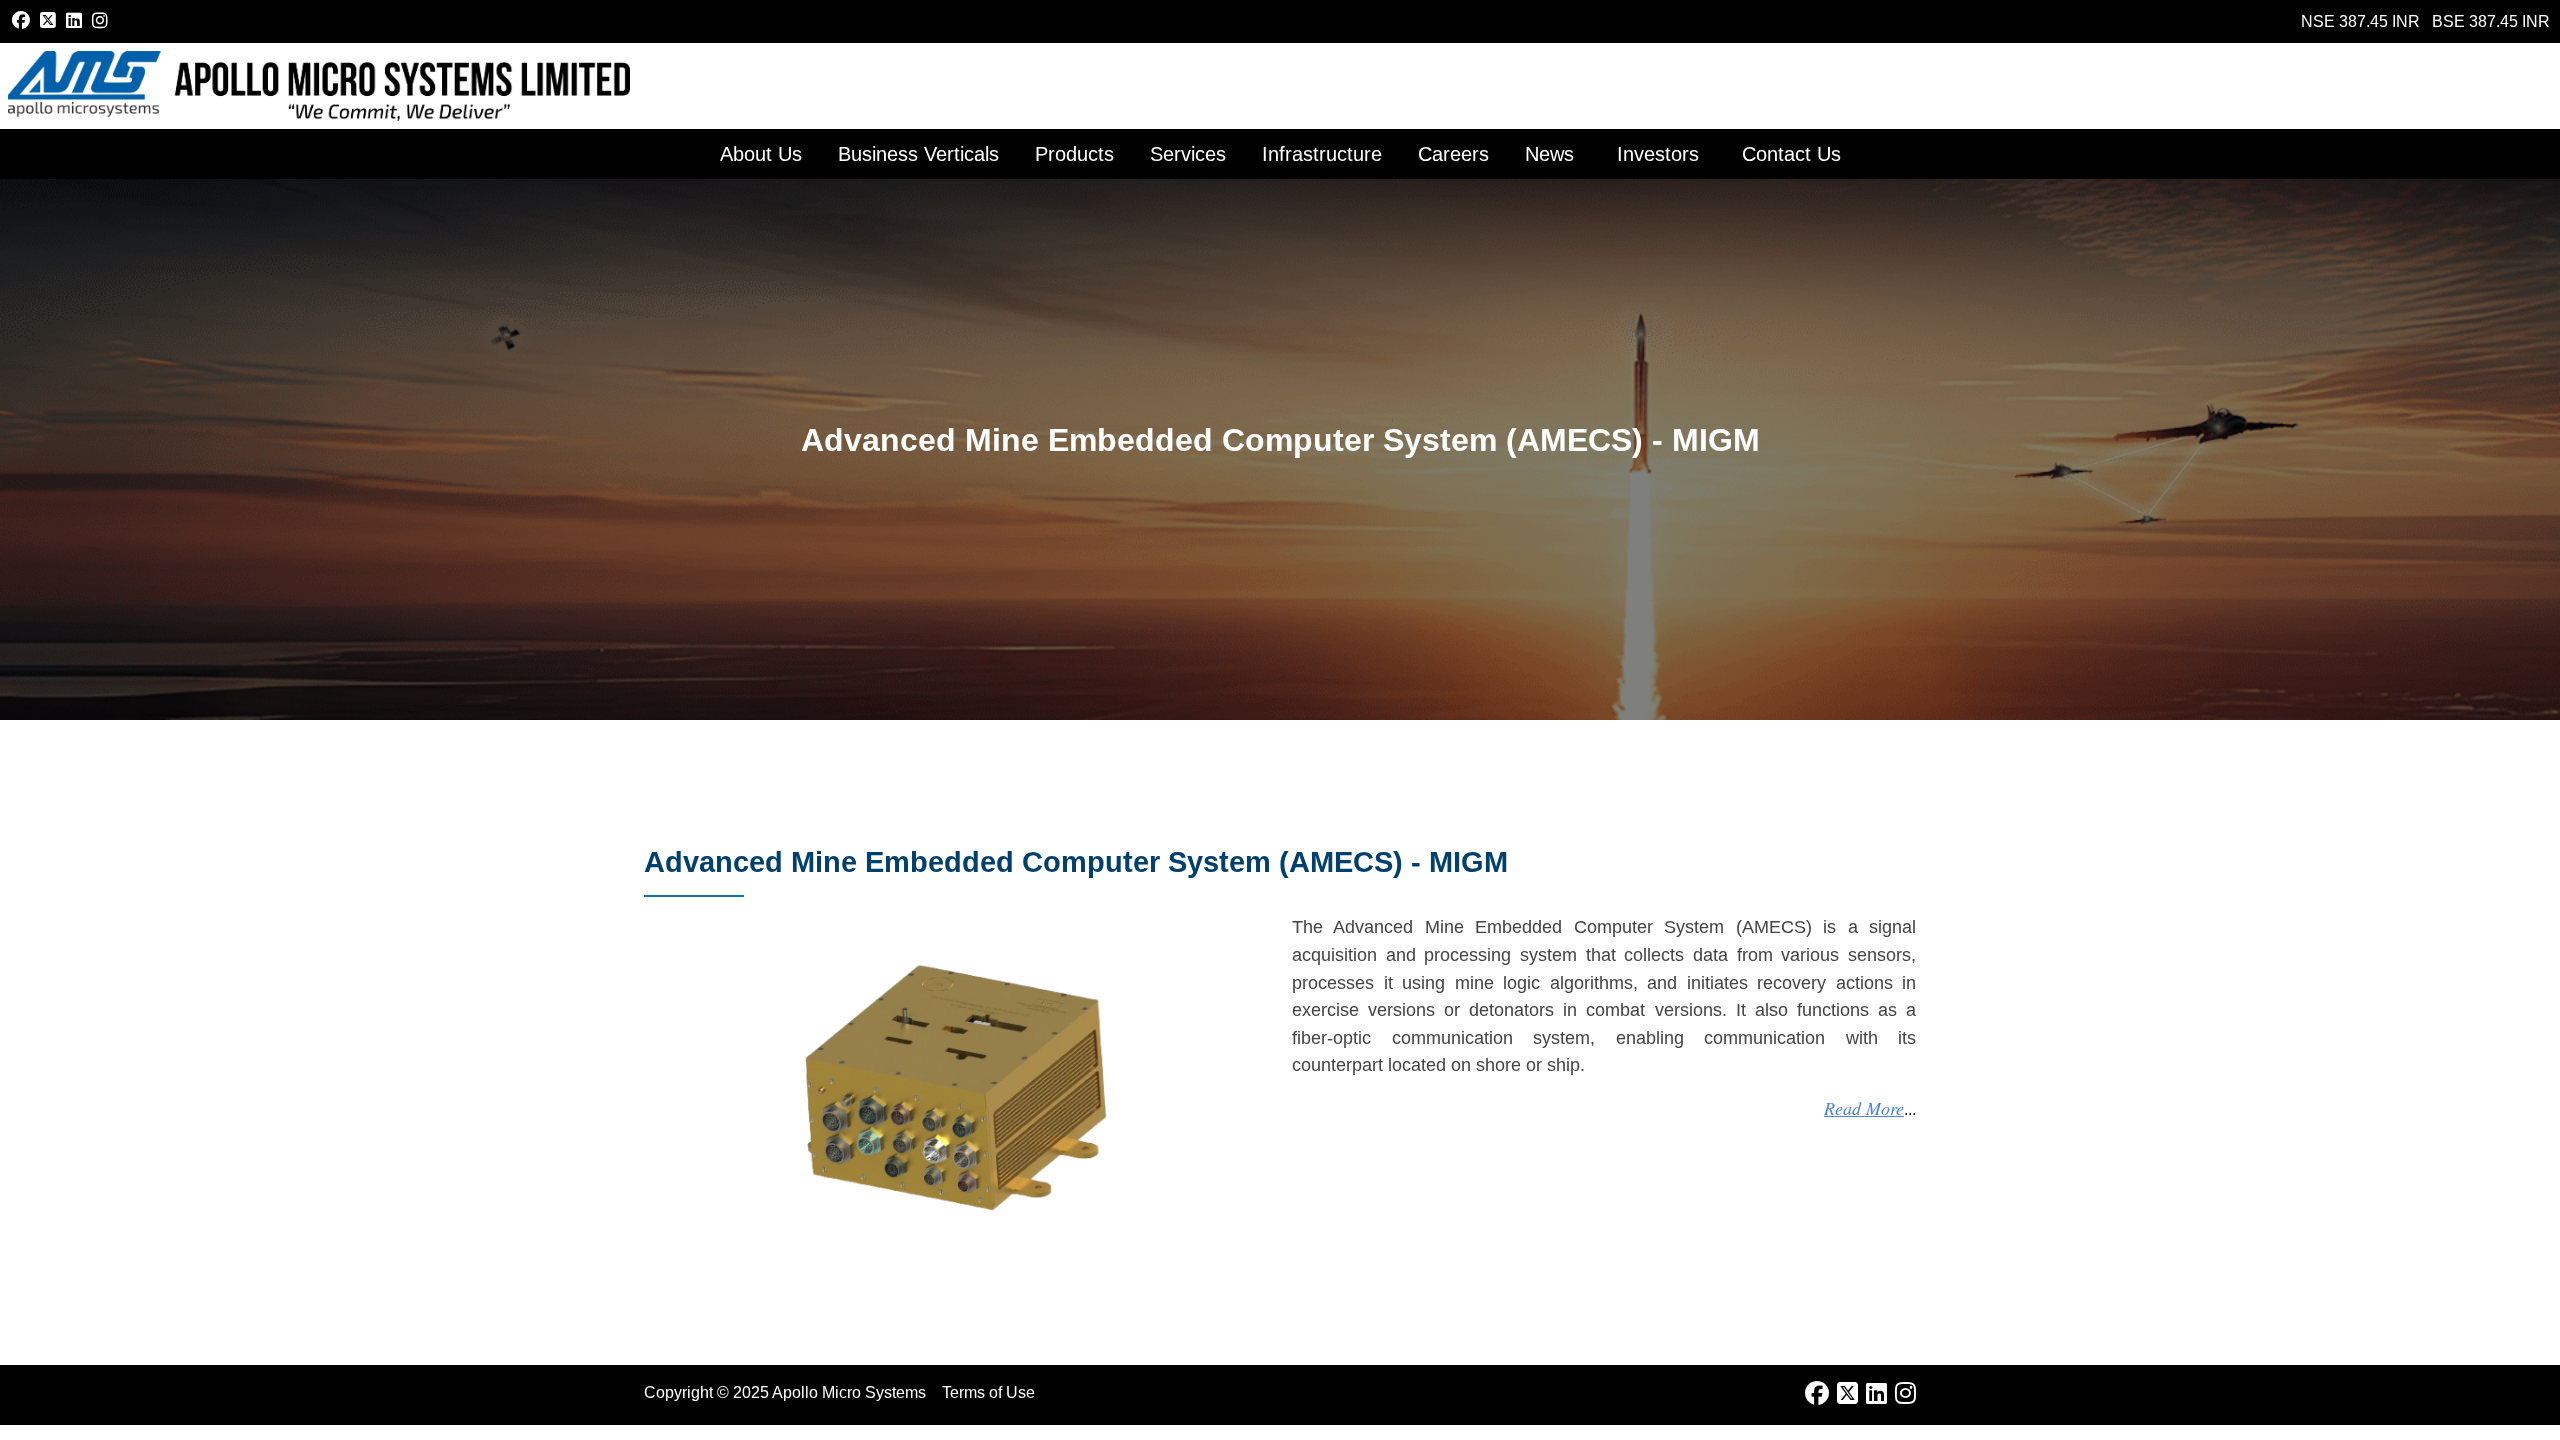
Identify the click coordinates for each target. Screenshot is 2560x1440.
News (1549, 154)
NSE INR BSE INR (2425, 21)
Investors (1658, 154)
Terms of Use (988, 1392)
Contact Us (1791, 154)
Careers (1453, 154)
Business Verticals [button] (918, 154)
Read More (1864, 1108)
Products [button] (1074, 154)
